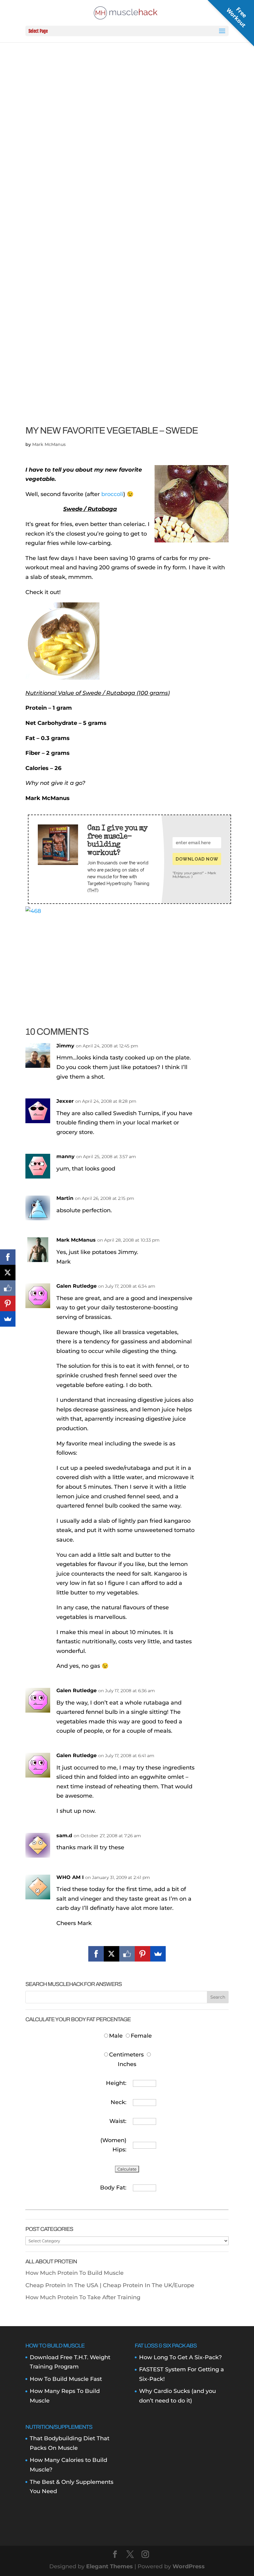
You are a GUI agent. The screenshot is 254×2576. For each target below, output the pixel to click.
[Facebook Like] (127, 1954)
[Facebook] (96, 1954)
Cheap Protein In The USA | (64, 2285)
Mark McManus (49, 444)
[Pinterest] (142, 1954)
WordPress (189, 2566)
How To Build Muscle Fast (66, 2379)
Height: (116, 2083)
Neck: (118, 2102)
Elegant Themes (109, 2566)
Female (141, 2036)
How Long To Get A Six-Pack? (180, 2357)
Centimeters (126, 2055)
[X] (112, 1954)
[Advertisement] (127, 959)
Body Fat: (113, 2188)
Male (117, 2036)
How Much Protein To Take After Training (83, 2297)
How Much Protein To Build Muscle (74, 2273)
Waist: (118, 2121)
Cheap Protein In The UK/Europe (149, 2285)
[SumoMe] (158, 1954)
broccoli (112, 494)
